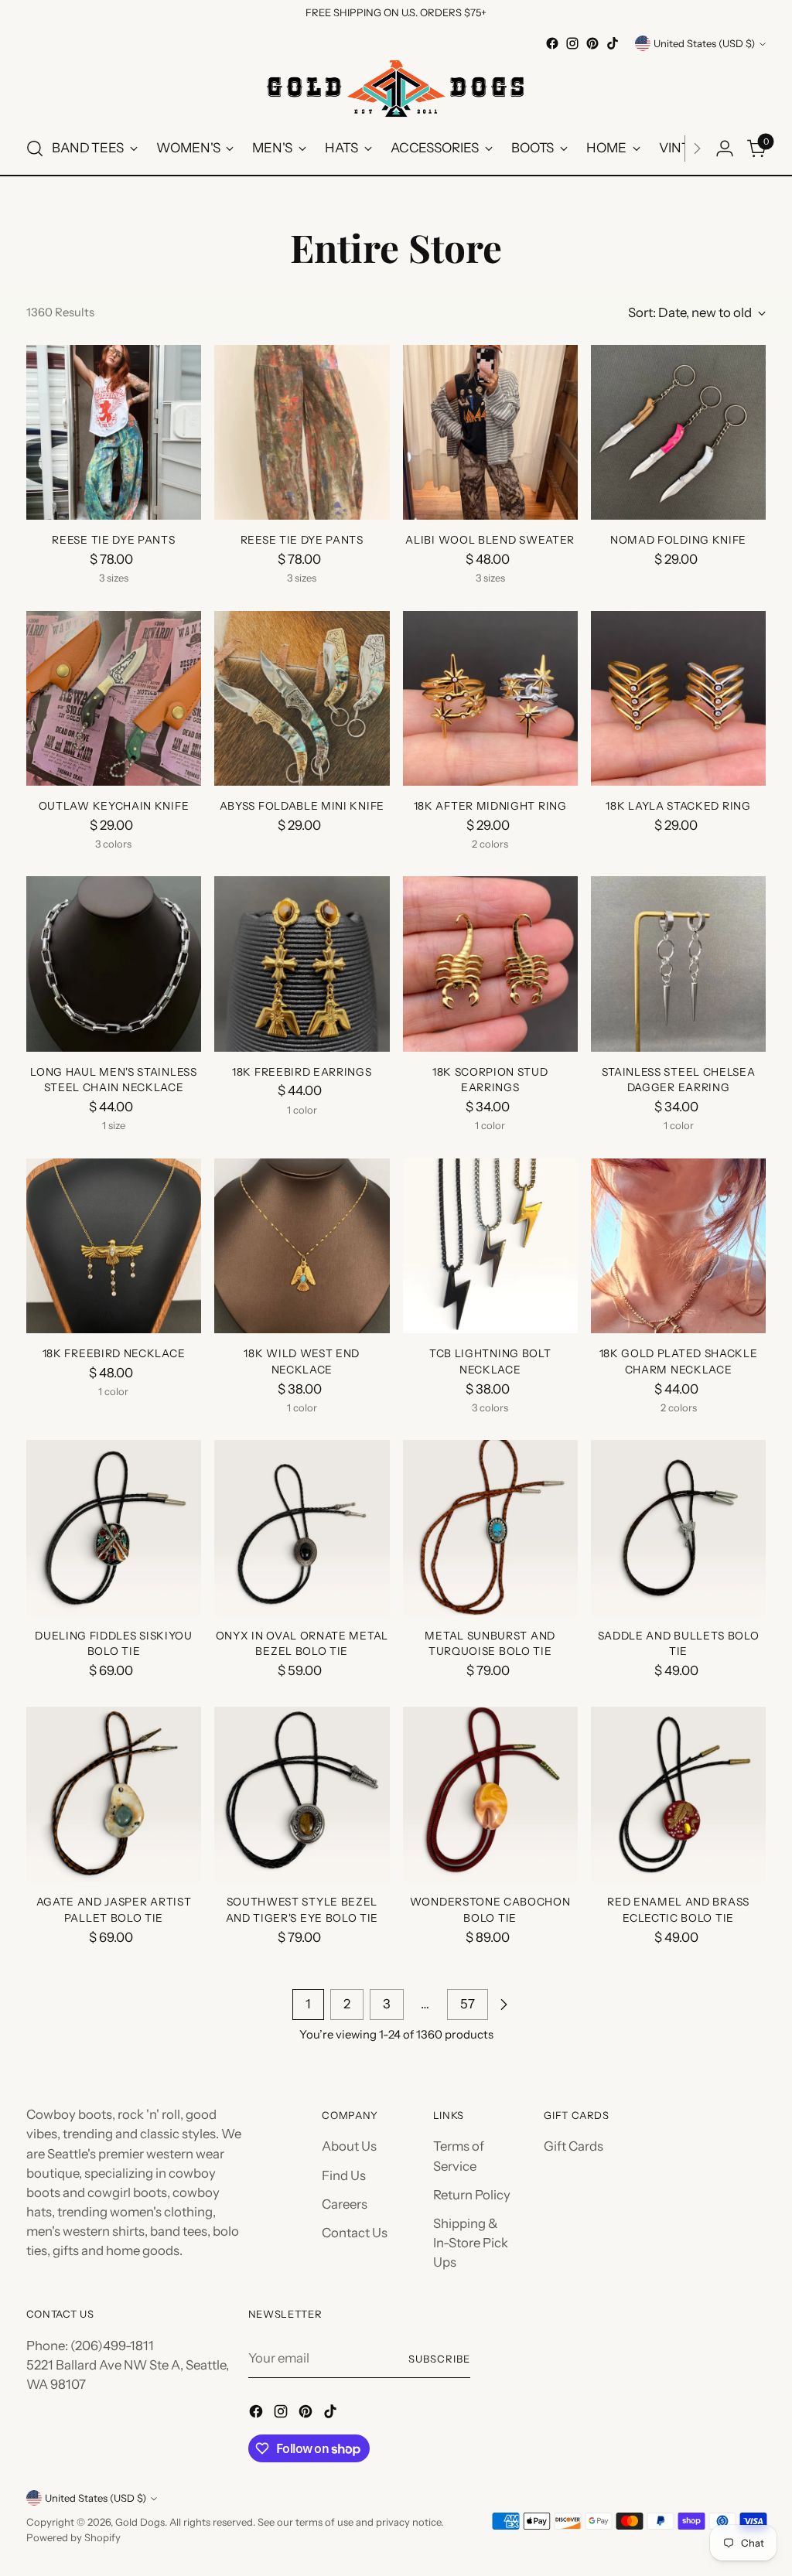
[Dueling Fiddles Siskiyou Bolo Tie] (114, 1527)
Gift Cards (574, 2146)
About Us (349, 2146)
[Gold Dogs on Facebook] (552, 43)
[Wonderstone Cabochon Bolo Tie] (490, 1794)
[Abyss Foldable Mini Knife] (302, 698)
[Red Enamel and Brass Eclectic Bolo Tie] (678, 1794)
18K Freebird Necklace (114, 1353)
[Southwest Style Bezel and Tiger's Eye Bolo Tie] (302, 1794)
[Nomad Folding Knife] (678, 432)
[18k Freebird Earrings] (302, 964)
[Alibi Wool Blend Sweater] (490, 432)
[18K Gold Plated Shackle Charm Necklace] (678, 1246)
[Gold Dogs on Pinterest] (592, 43)
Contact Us (355, 2233)
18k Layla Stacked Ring (678, 806)
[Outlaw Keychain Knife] (114, 698)
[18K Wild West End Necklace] (302, 1246)
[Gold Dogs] (396, 88)
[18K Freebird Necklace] (114, 1246)
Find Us (344, 2175)
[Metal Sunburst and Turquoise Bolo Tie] (490, 1527)
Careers (345, 2204)
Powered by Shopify (73, 2537)
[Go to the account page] (725, 148)
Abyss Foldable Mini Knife (302, 806)
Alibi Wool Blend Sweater (490, 540)
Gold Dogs (140, 2522)
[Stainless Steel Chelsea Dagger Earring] (678, 964)
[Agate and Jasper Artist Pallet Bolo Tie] (114, 1794)
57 (468, 2004)
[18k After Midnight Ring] (490, 698)
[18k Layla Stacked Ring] (678, 698)
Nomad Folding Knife (678, 540)
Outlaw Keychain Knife (114, 806)
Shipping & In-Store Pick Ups (471, 2243)
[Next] (697, 148)
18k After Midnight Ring (490, 806)
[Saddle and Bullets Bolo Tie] (678, 1527)
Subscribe (439, 2359)
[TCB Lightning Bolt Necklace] (490, 1246)
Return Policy (472, 2195)
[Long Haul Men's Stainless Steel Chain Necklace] (114, 964)
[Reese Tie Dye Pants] (114, 432)
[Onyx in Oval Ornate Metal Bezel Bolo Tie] (302, 1527)
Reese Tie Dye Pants (113, 540)
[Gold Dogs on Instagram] (572, 43)
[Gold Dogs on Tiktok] (613, 43)
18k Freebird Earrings (302, 1072)
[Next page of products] (504, 2005)
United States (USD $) (704, 43)
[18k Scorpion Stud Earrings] (490, 964)
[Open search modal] (35, 148)
